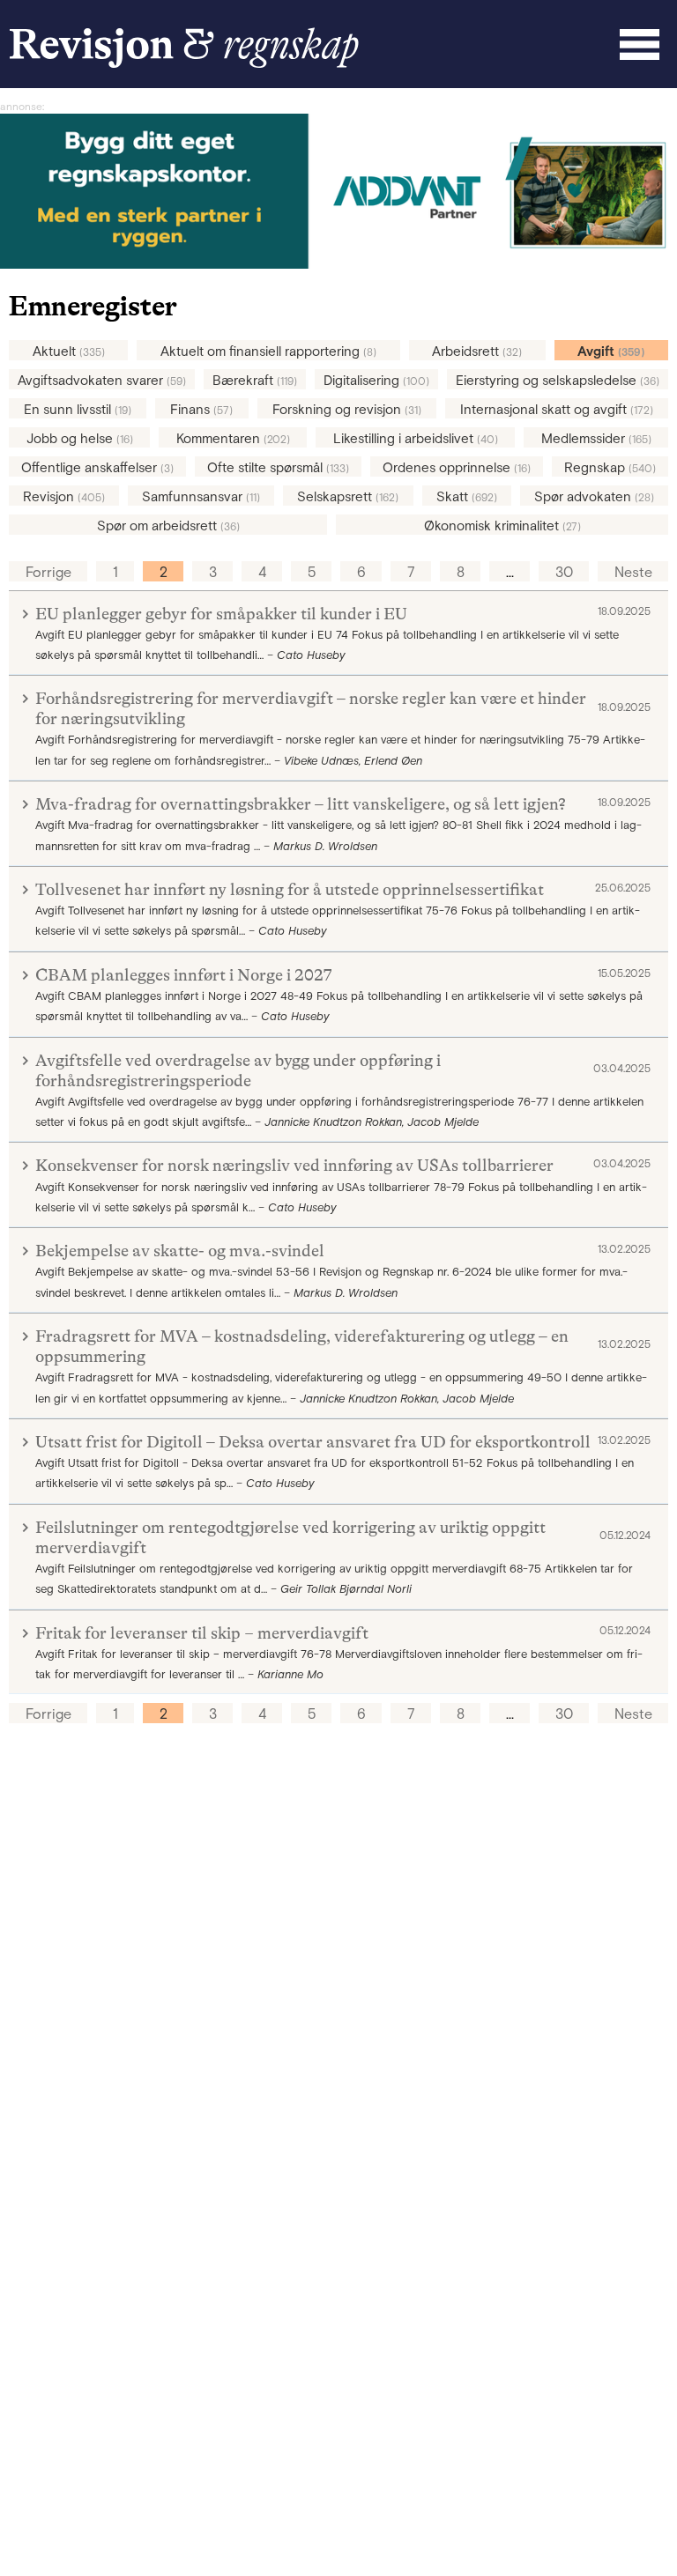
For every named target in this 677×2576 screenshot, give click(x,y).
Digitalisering (376, 380)
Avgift (611, 351)
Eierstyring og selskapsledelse (558, 380)
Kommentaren (233, 438)
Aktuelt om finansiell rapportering (268, 351)
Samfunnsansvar (201, 496)
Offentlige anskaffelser (97, 467)
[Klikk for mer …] (338, 264)
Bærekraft (255, 380)
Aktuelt (69, 351)
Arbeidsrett (477, 351)
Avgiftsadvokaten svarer (102, 380)
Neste (633, 572)
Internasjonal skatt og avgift (557, 409)
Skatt (467, 496)
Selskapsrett (348, 496)
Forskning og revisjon (347, 409)
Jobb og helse (80, 438)
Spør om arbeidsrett (168, 526)
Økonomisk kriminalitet (502, 526)
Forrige (48, 572)
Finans (201, 409)
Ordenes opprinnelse (457, 467)
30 (564, 572)
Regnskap (610, 467)
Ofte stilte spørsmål (278, 467)
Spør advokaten (594, 496)
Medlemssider (596, 438)
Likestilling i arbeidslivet (416, 438)
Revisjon (64, 496)
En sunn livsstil (78, 409)
